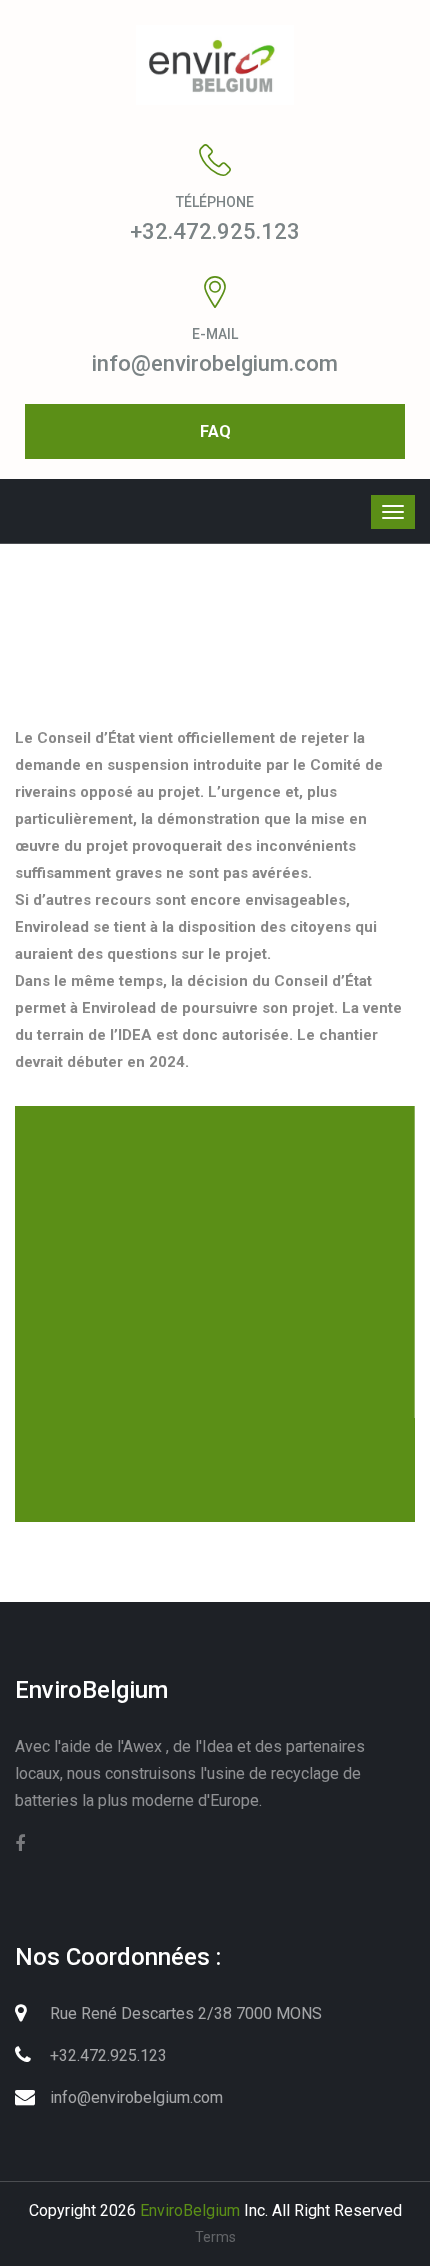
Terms (215, 2237)
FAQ (215, 431)
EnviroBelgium (190, 2210)
